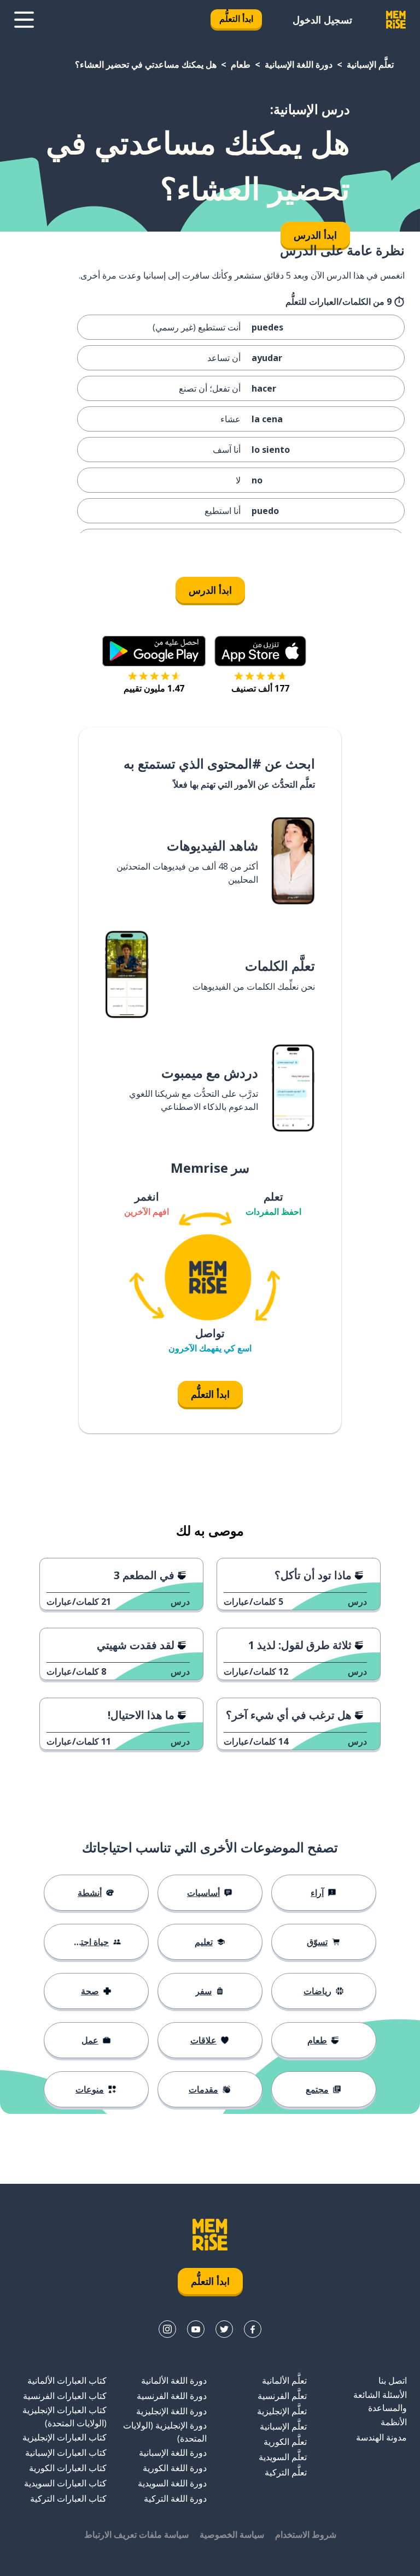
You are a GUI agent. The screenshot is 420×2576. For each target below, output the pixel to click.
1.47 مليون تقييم (154, 688)
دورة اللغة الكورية (175, 2468)
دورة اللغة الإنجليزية (171, 2411)
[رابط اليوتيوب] (196, 2329)
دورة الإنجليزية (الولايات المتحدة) (165, 2432)
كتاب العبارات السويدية (65, 2483)
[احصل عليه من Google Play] (154, 651)
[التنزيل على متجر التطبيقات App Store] (260, 651)
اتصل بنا (393, 2380)
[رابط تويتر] (224, 2329)
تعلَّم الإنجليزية (282, 2411)
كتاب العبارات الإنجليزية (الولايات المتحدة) (65, 2417)
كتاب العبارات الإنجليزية (65, 2437)
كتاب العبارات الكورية (68, 2468)
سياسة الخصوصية (232, 2534)
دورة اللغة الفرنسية (172, 2396)
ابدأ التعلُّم (236, 19)
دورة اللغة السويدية (172, 2483)
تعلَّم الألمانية (284, 2380)
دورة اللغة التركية (175, 2498)
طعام (241, 64)
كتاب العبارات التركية (68, 2498)
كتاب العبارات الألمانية (67, 2380)
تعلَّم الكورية (285, 2442)
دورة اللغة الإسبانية (299, 64)
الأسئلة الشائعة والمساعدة (380, 2401)
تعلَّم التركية (286, 2472)
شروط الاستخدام (306, 2534)
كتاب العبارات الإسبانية (66, 2453)
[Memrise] (396, 20)
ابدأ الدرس (210, 590)
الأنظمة (394, 2422)
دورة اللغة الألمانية (174, 2380)
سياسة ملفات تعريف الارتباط (136, 2534)
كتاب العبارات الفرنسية (65, 2396)
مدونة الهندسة (381, 2437)
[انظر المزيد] (24, 20)
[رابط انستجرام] (167, 2329)
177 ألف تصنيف (260, 688)
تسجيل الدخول (322, 20)
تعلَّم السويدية (283, 2457)
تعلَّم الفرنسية (282, 2396)
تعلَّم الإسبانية (370, 64)
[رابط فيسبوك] (253, 2329)
